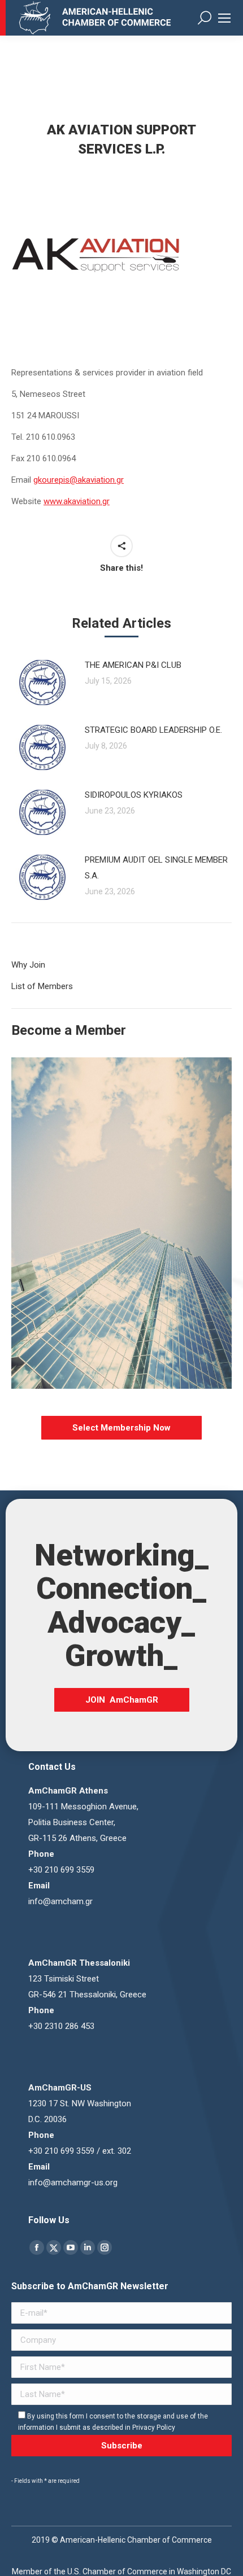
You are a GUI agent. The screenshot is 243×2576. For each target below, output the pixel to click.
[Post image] (42, 683)
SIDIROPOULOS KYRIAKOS (134, 795)
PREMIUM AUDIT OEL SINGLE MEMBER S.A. (156, 868)
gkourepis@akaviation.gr (79, 480)
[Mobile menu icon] (224, 18)
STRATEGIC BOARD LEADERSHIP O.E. (153, 730)
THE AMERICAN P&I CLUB (133, 665)
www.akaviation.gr (77, 501)
